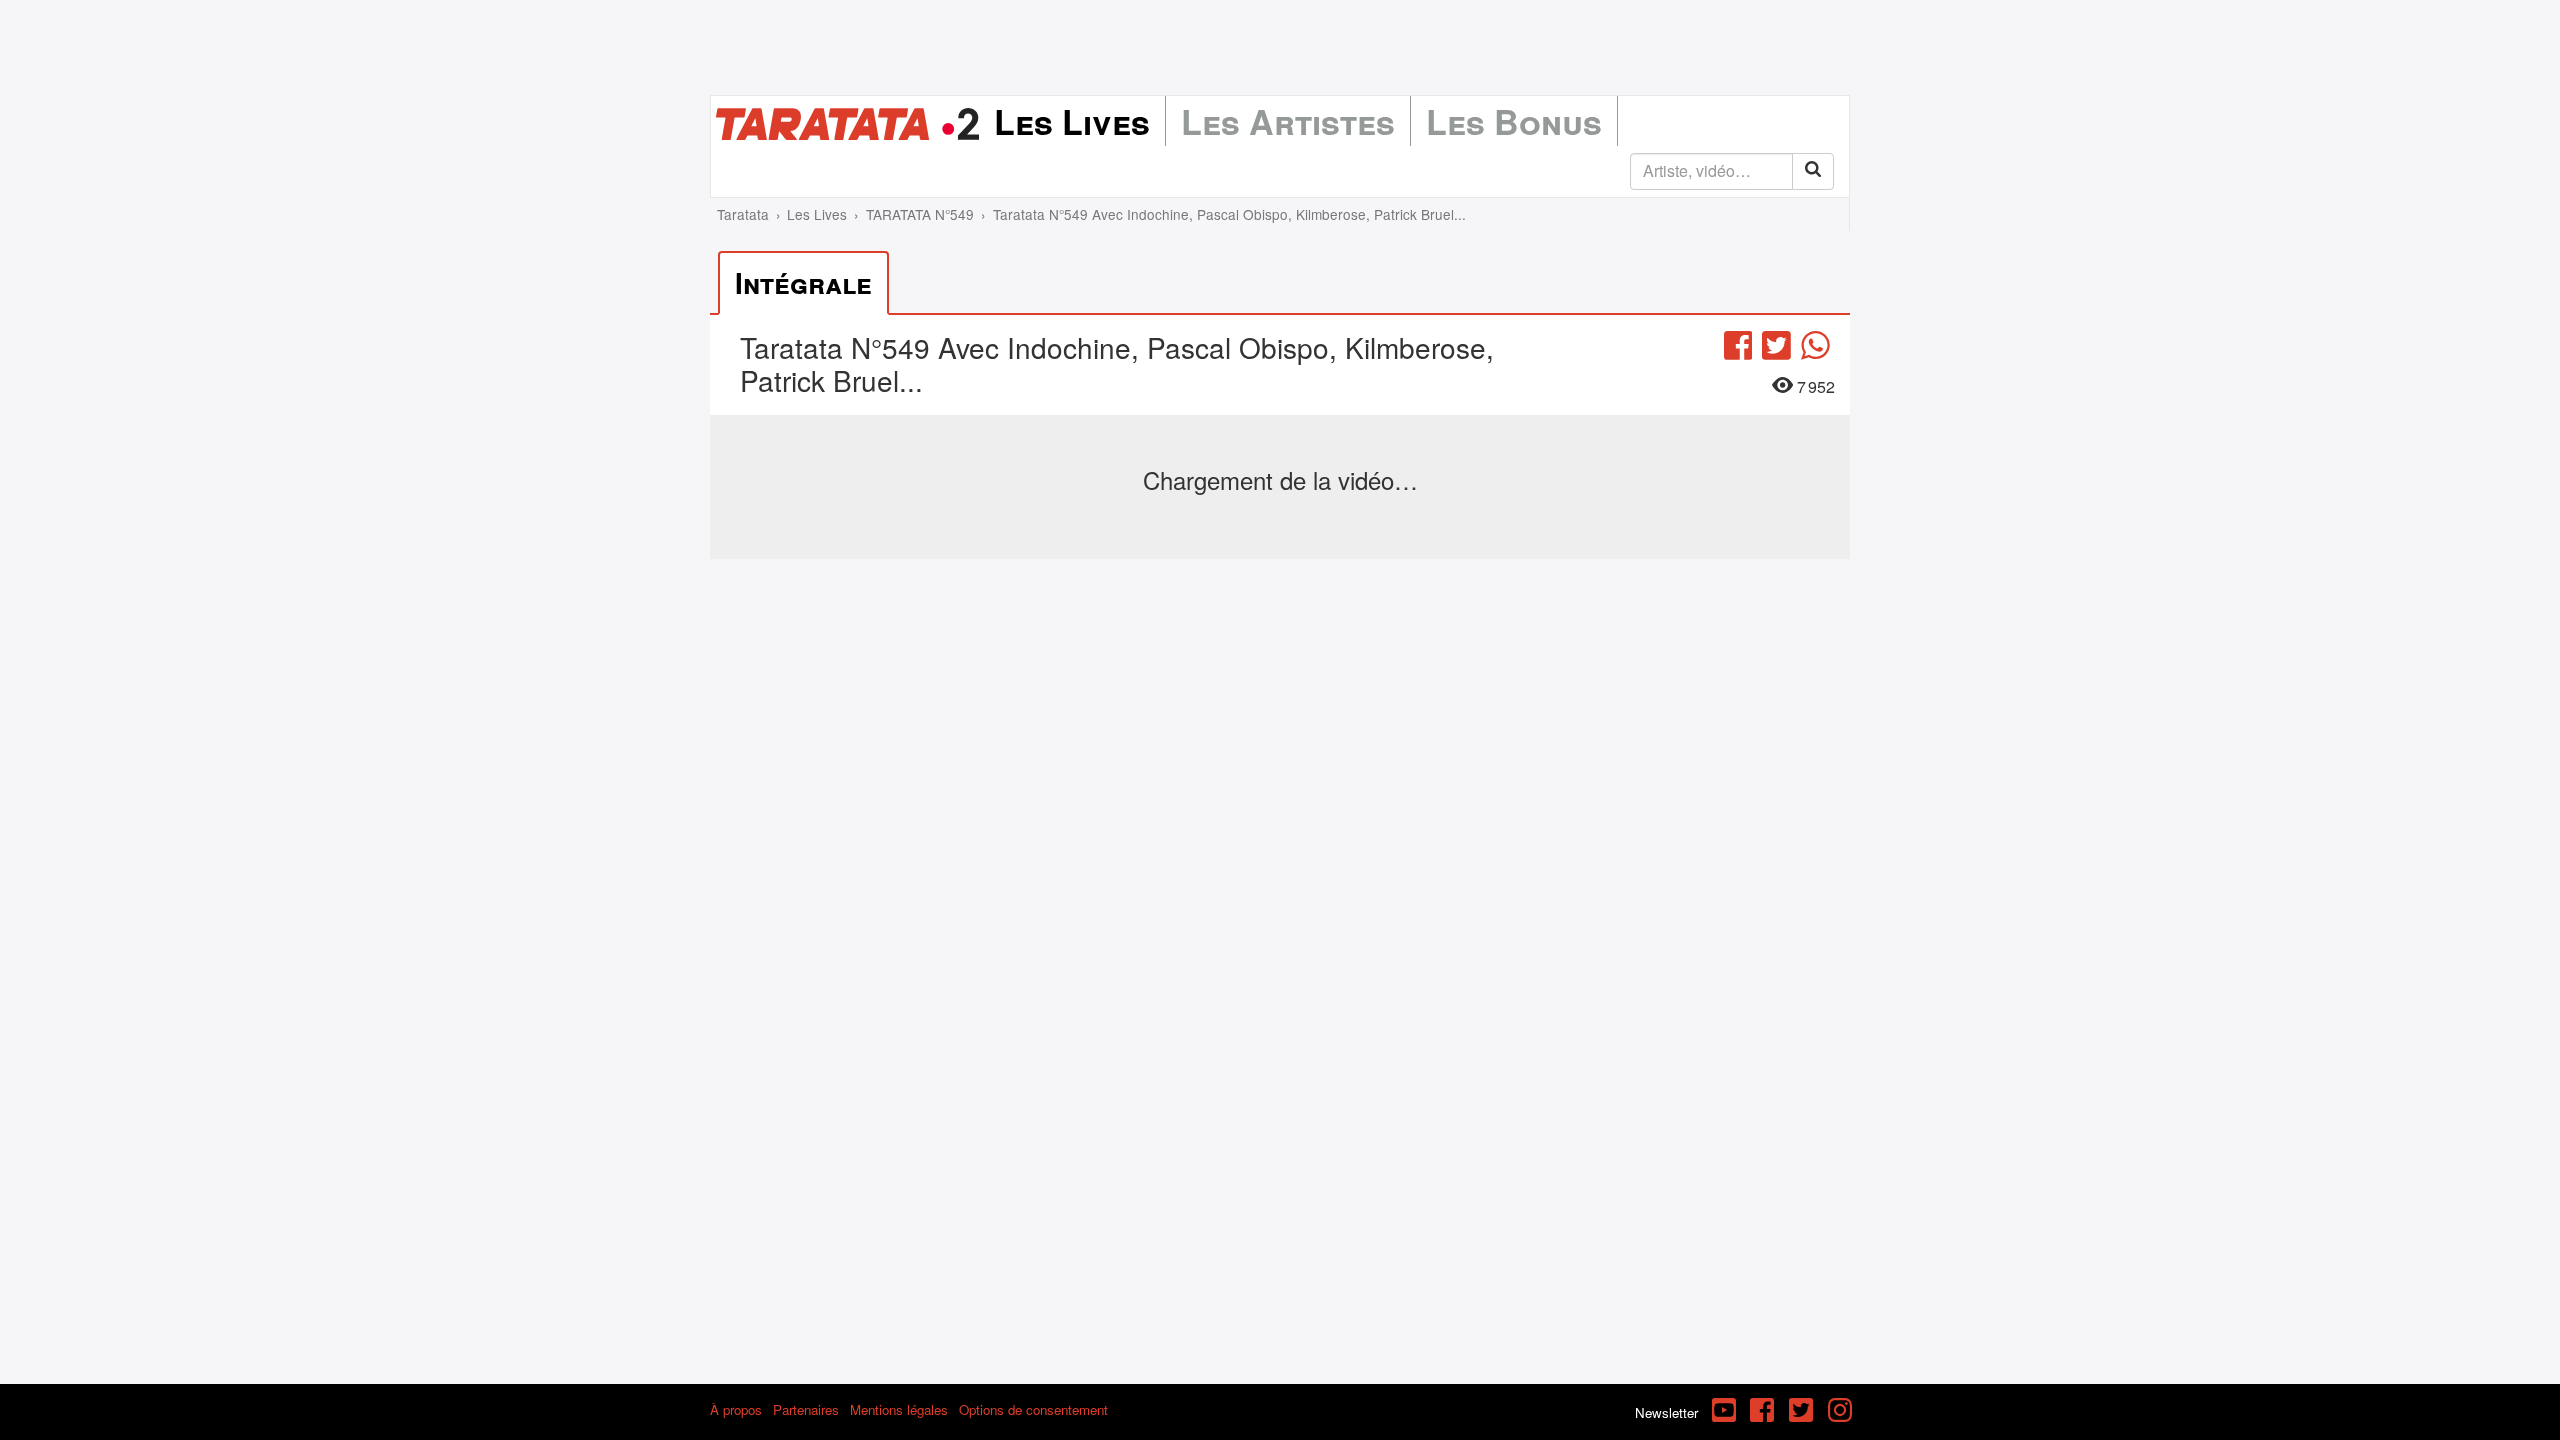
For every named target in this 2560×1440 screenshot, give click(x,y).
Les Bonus (1514, 121)
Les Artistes (1288, 121)
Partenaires (806, 1409)
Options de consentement (1033, 1409)
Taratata (743, 214)
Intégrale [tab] (803, 282)
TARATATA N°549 (920, 214)
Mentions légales (899, 1409)
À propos (736, 1409)
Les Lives (1072, 121)
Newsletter (1666, 1412)
